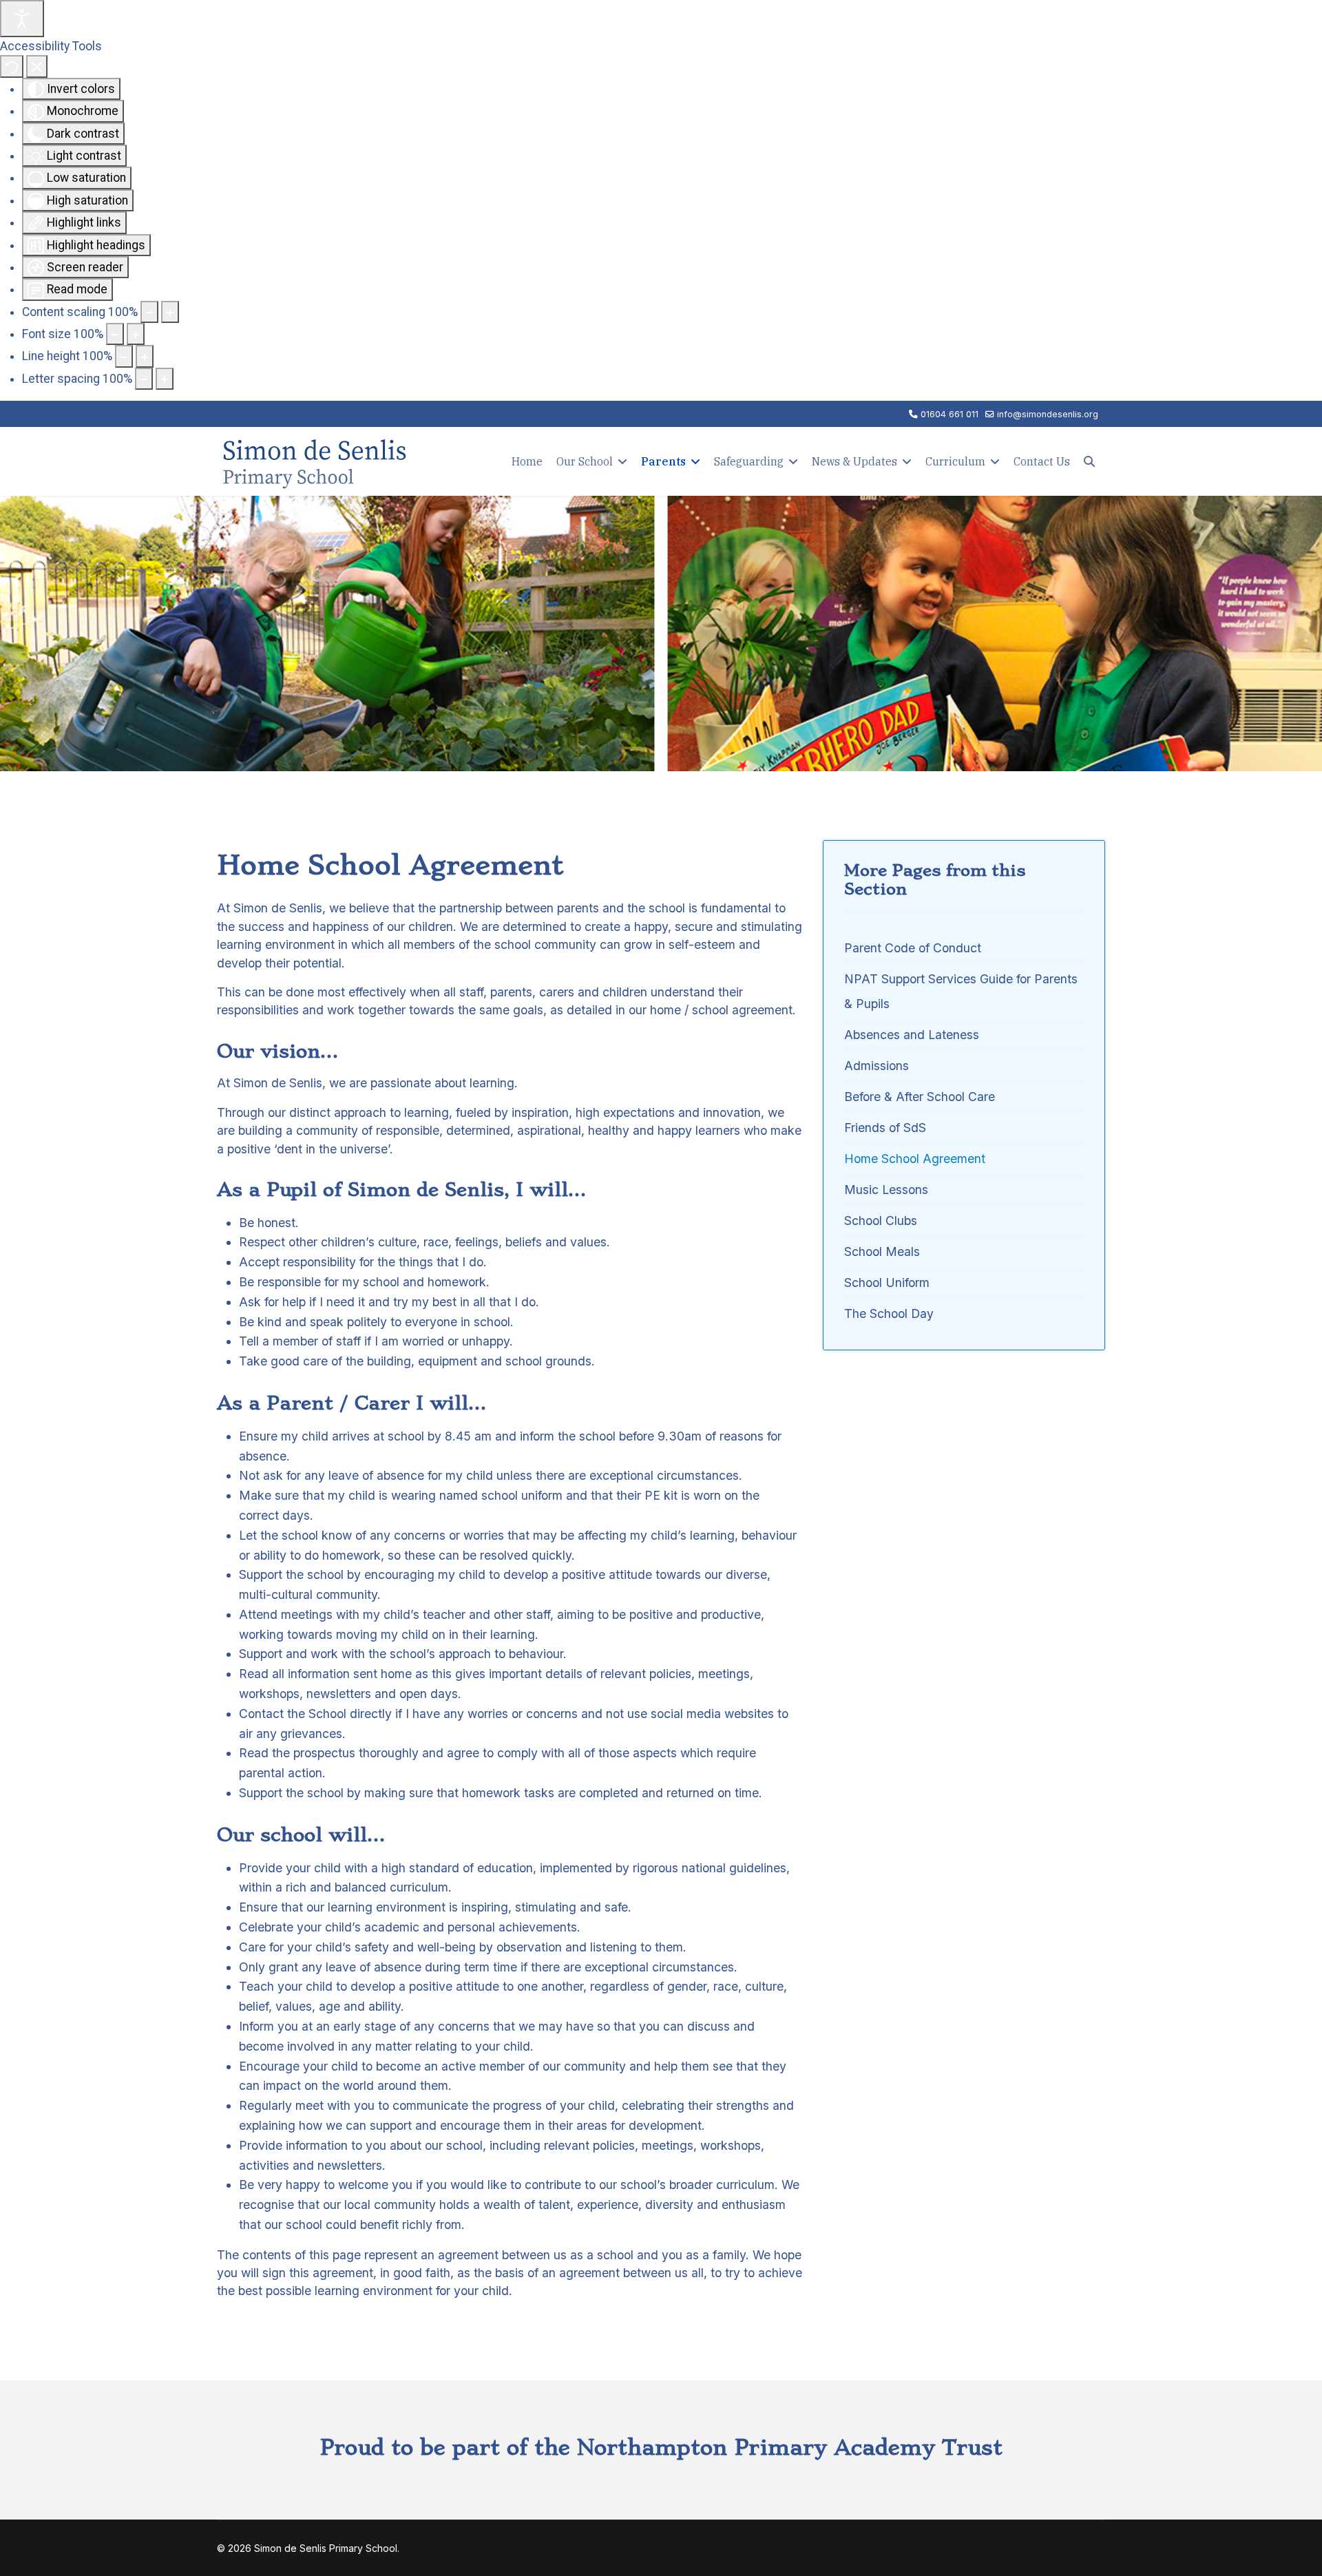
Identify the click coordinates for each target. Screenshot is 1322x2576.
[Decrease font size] (115, 334)
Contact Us (1042, 461)
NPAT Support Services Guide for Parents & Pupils (961, 991)
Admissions (877, 1066)
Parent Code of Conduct (913, 948)
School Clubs (881, 1221)
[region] (661, 633)
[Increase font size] (136, 334)
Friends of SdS (885, 1128)
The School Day (889, 1313)
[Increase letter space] (165, 379)
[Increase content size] (170, 312)
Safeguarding (749, 461)
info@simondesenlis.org (1048, 414)
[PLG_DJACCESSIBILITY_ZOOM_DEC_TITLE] (149, 312)
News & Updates (854, 461)
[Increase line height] (145, 356)
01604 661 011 (949, 414)
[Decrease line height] (124, 356)
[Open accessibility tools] (22, 19)
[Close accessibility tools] (37, 66)
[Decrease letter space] (144, 379)
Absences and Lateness (912, 1035)
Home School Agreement (915, 1159)
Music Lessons (886, 1190)
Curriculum (955, 461)
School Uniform (887, 1282)
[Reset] (12, 66)
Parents (663, 461)
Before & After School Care (920, 1097)
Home (527, 461)
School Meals (882, 1252)
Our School (585, 461)
